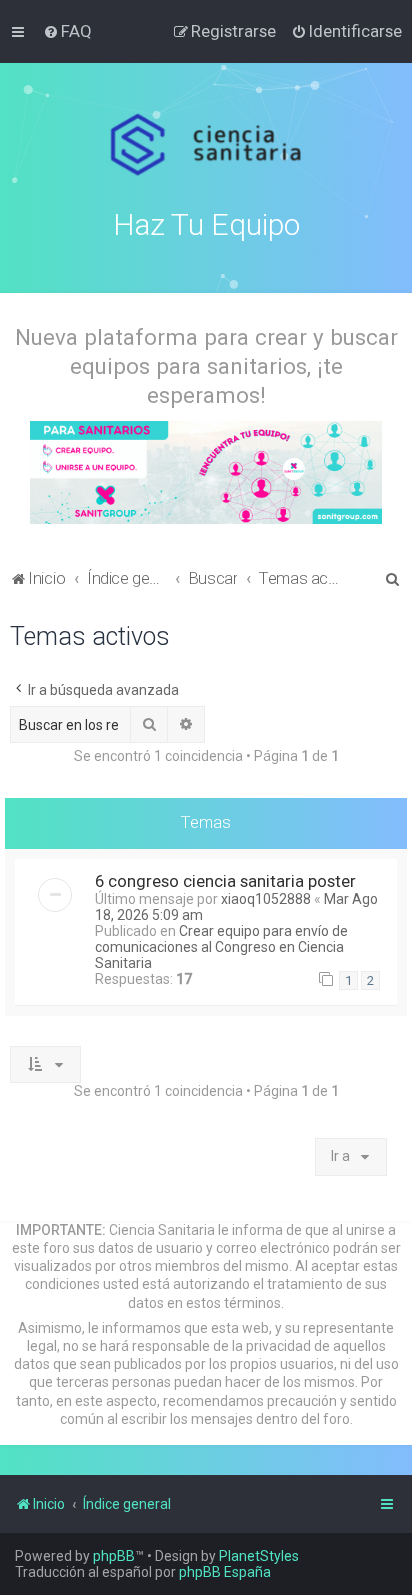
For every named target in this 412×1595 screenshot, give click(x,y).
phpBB (114, 1556)
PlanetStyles (259, 1556)
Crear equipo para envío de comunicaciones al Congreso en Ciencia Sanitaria (221, 947)
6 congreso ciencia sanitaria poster (225, 881)
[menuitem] (67, 31)
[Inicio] (206, 145)
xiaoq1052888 (266, 899)
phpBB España (225, 1572)
